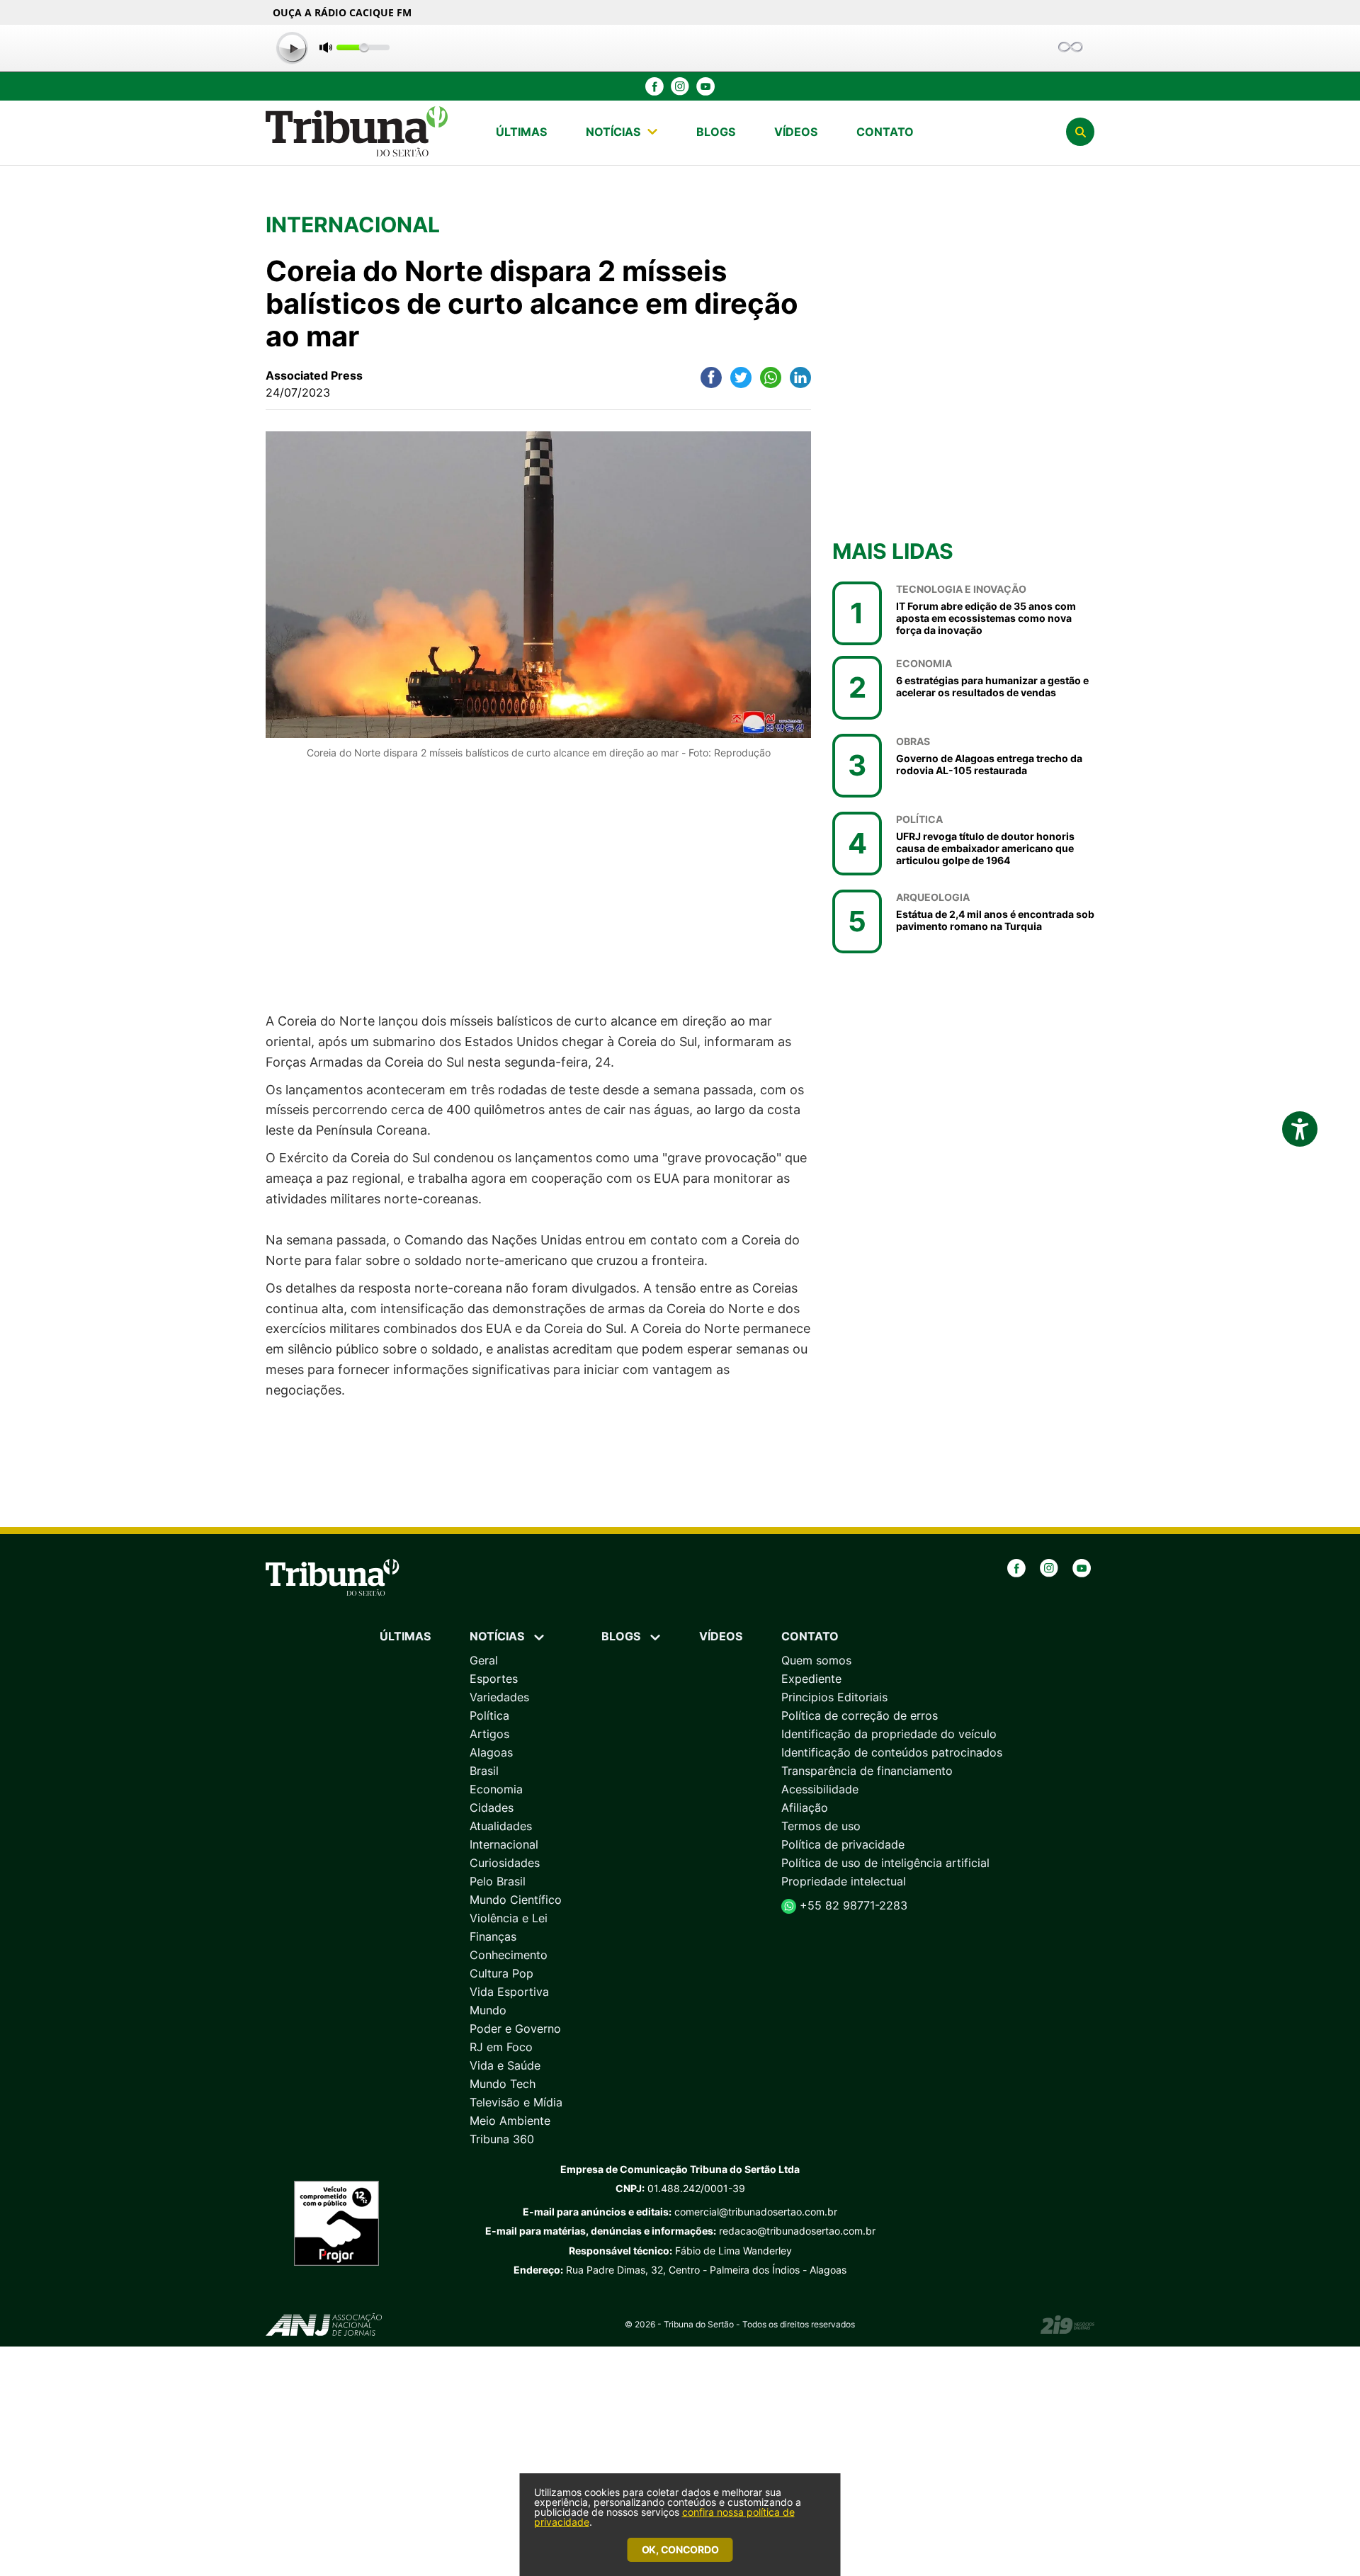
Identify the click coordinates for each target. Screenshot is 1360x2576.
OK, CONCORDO (680, 2549)
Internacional (504, 1844)
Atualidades (501, 1826)
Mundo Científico (516, 1900)
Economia (496, 1789)
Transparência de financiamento (867, 1771)
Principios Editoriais (834, 1697)
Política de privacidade (843, 1844)
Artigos (489, 1734)
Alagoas (491, 1752)
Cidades (492, 1808)
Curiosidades (505, 1863)
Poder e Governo (515, 2029)
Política (489, 1715)
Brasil (484, 1771)
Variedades (499, 1697)
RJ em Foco (501, 2047)
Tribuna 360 (502, 2139)
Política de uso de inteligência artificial (885, 1863)
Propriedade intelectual (844, 1881)
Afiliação (805, 1808)
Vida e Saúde (505, 2065)
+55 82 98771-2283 (852, 1905)
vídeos (796, 132)
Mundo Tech (503, 2084)
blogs (716, 132)
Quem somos (816, 1660)
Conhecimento (509, 1955)
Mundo (488, 2010)
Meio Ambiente (510, 2121)
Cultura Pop (501, 1973)
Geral (484, 1660)
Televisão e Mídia (516, 2102)
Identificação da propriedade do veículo (889, 1734)
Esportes (494, 1679)
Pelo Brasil (498, 1881)
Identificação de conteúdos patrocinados (892, 1752)
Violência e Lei (509, 1918)
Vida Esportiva (509, 1992)
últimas (521, 132)
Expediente (811, 1679)
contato (885, 132)
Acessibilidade (820, 1789)
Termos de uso (821, 1826)
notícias (613, 132)
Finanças (493, 1936)
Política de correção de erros (860, 1715)
